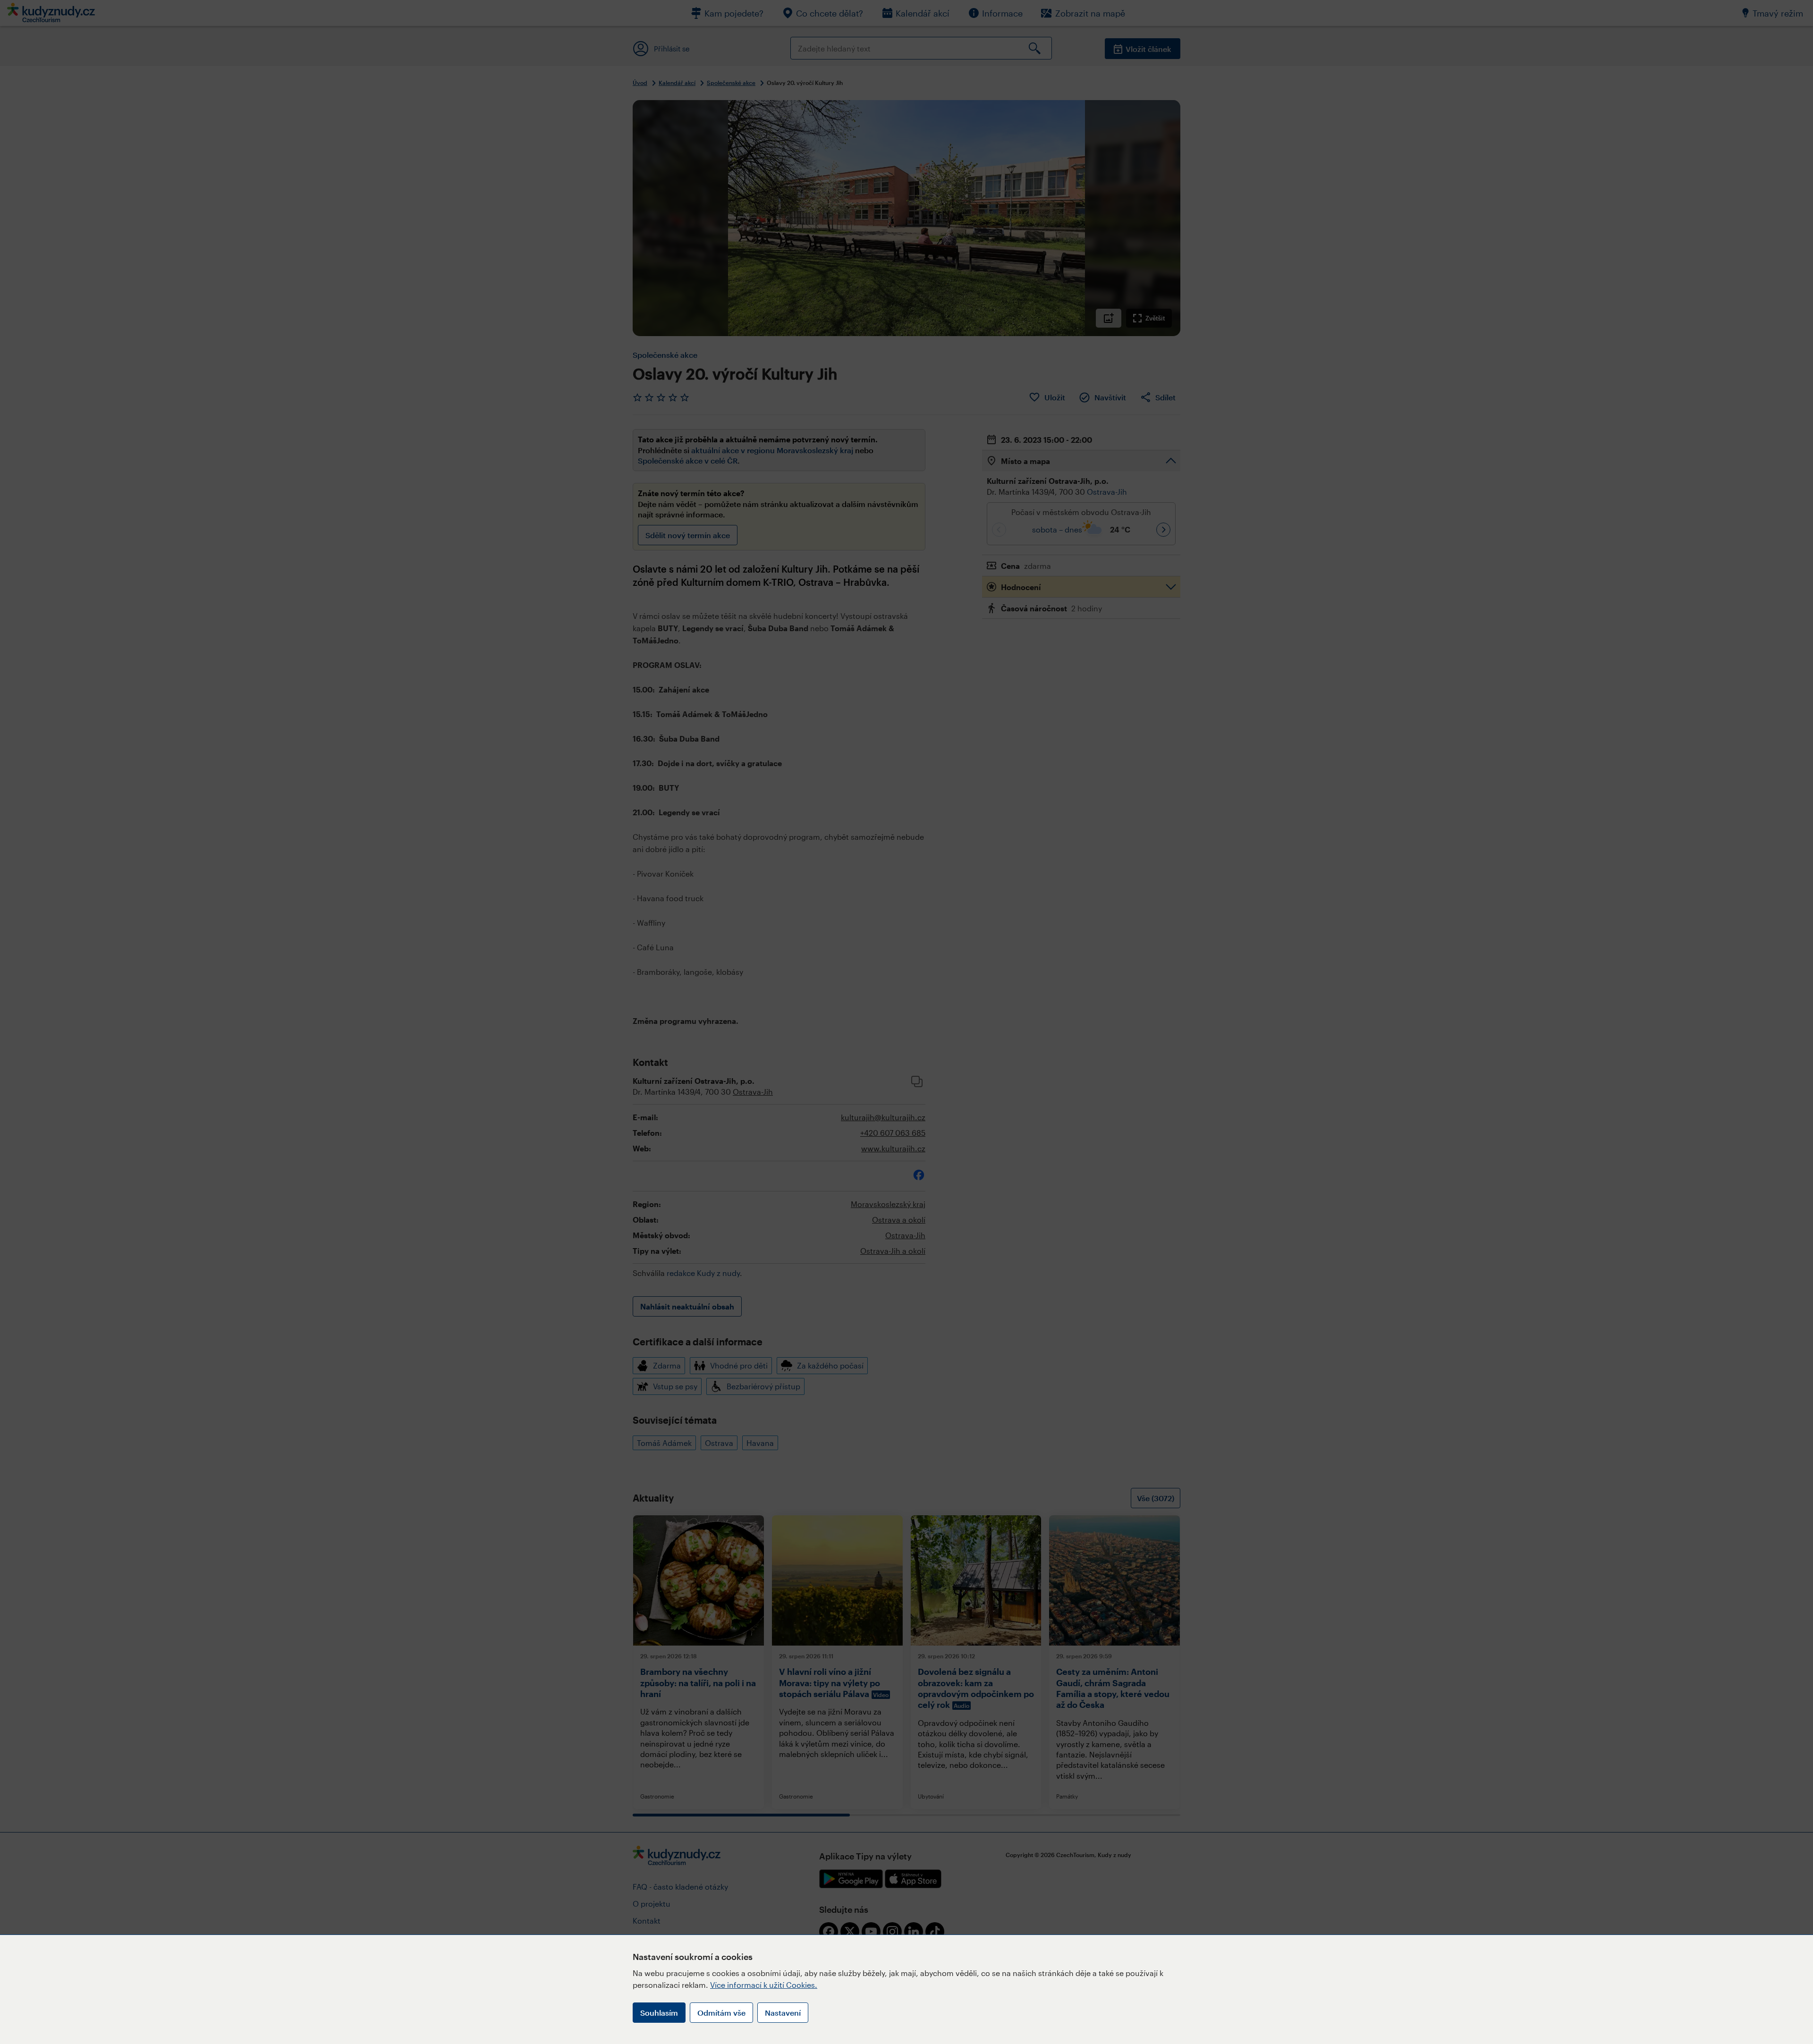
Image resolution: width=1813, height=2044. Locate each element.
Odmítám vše (721, 2013)
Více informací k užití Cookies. (764, 1985)
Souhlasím (659, 2013)
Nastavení (783, 2013)
